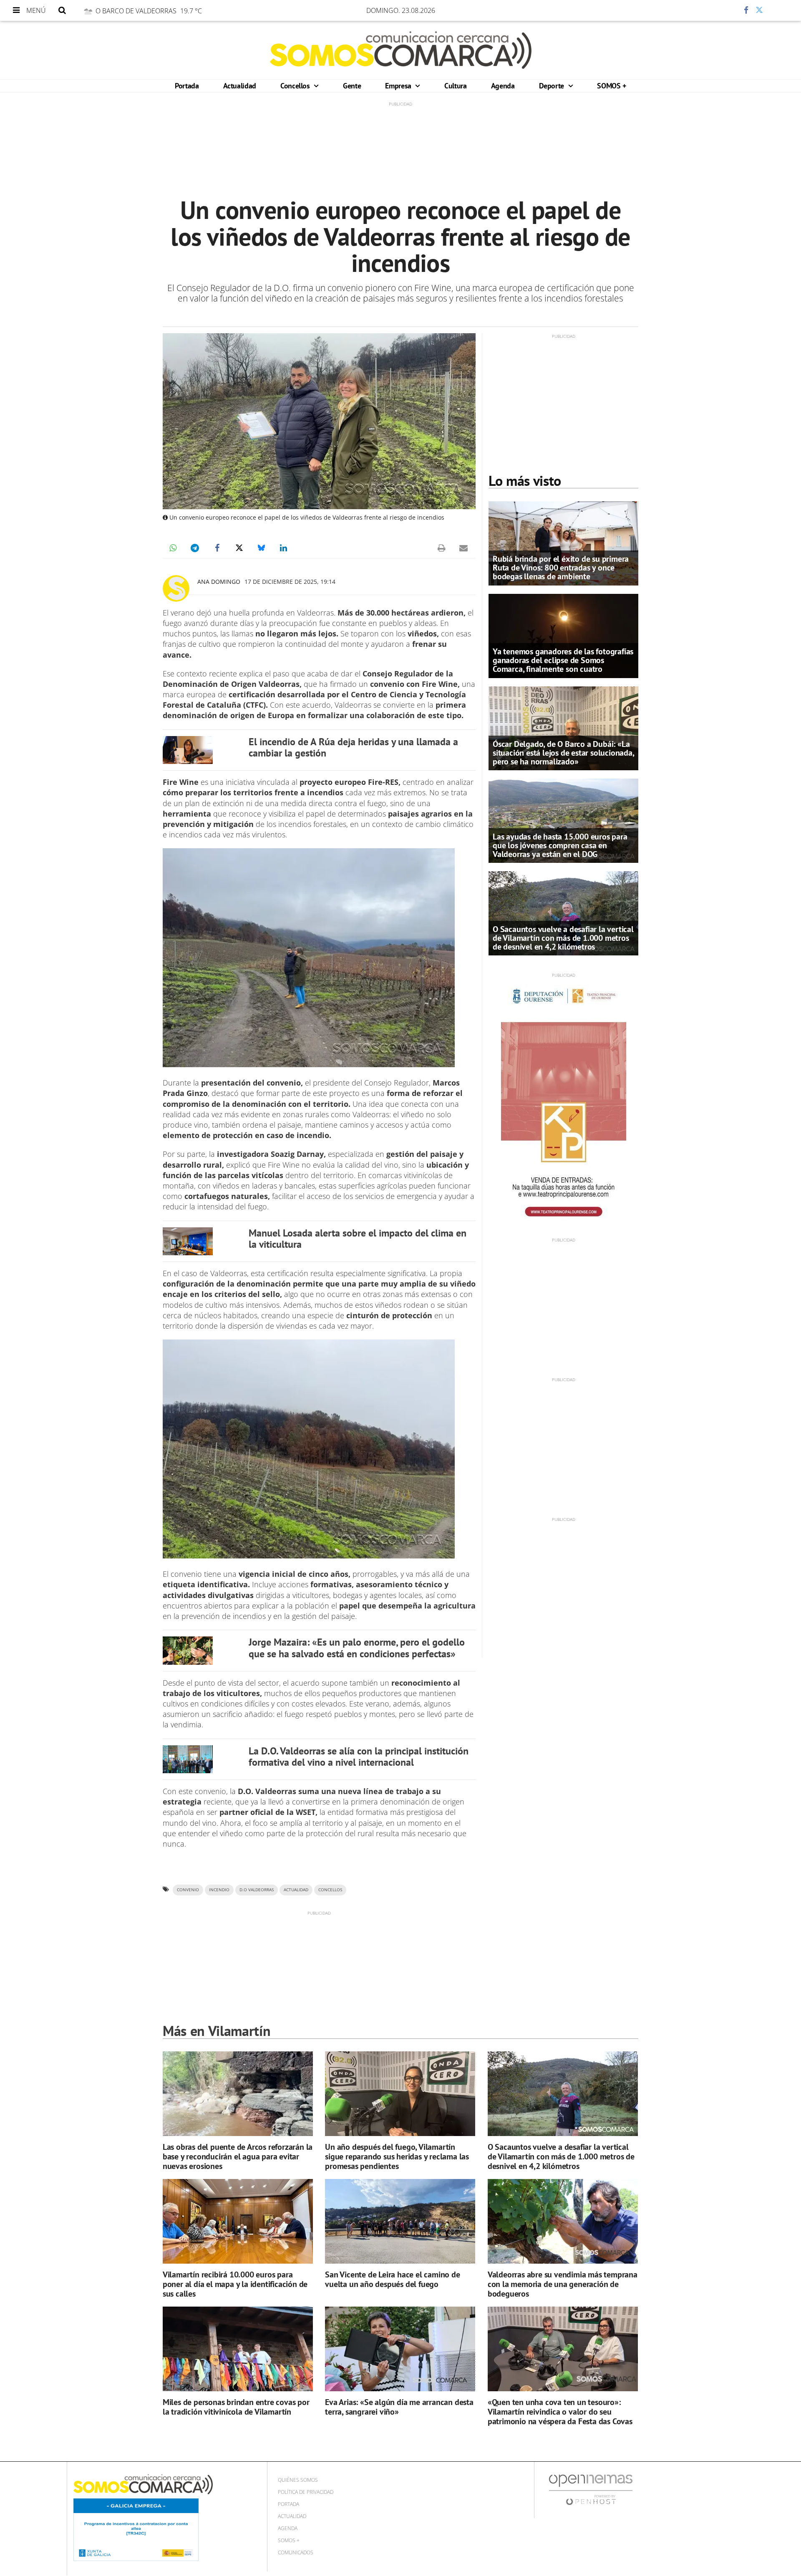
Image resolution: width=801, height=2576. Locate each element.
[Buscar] (62, 10)
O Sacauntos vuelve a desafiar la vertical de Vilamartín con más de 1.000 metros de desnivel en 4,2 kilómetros (563, 938)
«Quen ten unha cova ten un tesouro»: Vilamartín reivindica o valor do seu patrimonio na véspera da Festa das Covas (560, 2412)
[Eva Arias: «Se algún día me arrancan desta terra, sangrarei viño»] (400, 2349)
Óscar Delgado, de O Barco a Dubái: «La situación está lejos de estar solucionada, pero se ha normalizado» (563, 753)
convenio (188, 1890)
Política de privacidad (306, 2492)
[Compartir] (721, 10)
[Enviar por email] (463, 548)
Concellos (296, 86)
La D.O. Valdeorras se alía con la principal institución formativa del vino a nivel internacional (359, 1757)
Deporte (553, 86)
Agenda (503, 86)
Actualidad (240, 86)
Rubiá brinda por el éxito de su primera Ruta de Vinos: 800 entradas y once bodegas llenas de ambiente (561, 568)
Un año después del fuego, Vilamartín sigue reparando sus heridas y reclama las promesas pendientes (397, 2156)
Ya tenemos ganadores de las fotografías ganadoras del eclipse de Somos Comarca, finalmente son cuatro (563, 660)
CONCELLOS (330, 1890)
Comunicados (296, 2552)
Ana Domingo (219, 582)
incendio (219, 1890)
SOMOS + (611, 86)
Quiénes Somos (298, 2480)
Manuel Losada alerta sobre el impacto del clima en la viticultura (358, 1239)
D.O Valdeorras (257, 1890)
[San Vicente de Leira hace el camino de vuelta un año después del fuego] (400, 2221)
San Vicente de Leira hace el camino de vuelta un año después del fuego (392, 2279)
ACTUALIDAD (296, 1890)
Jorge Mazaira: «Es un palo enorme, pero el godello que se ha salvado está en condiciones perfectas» (357, 1648)
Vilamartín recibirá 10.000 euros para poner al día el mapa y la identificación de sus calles (235, 2284)
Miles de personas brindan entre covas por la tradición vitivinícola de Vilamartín (236, 2407)
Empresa (399, 86)
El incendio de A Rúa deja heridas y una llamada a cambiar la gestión (353, 748)
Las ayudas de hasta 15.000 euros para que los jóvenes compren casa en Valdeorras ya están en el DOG (560, 845)
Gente (352, 86)
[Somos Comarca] (401, 50)
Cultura (455, 86)
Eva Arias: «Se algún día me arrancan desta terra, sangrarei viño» (399, 2407)
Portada (187, 86)
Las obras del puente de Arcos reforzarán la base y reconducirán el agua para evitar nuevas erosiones (238, 2156)
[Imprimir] (441, 548)
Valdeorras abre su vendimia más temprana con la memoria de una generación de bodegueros (563, 2284)
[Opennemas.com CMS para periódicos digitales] (591, 2489)
